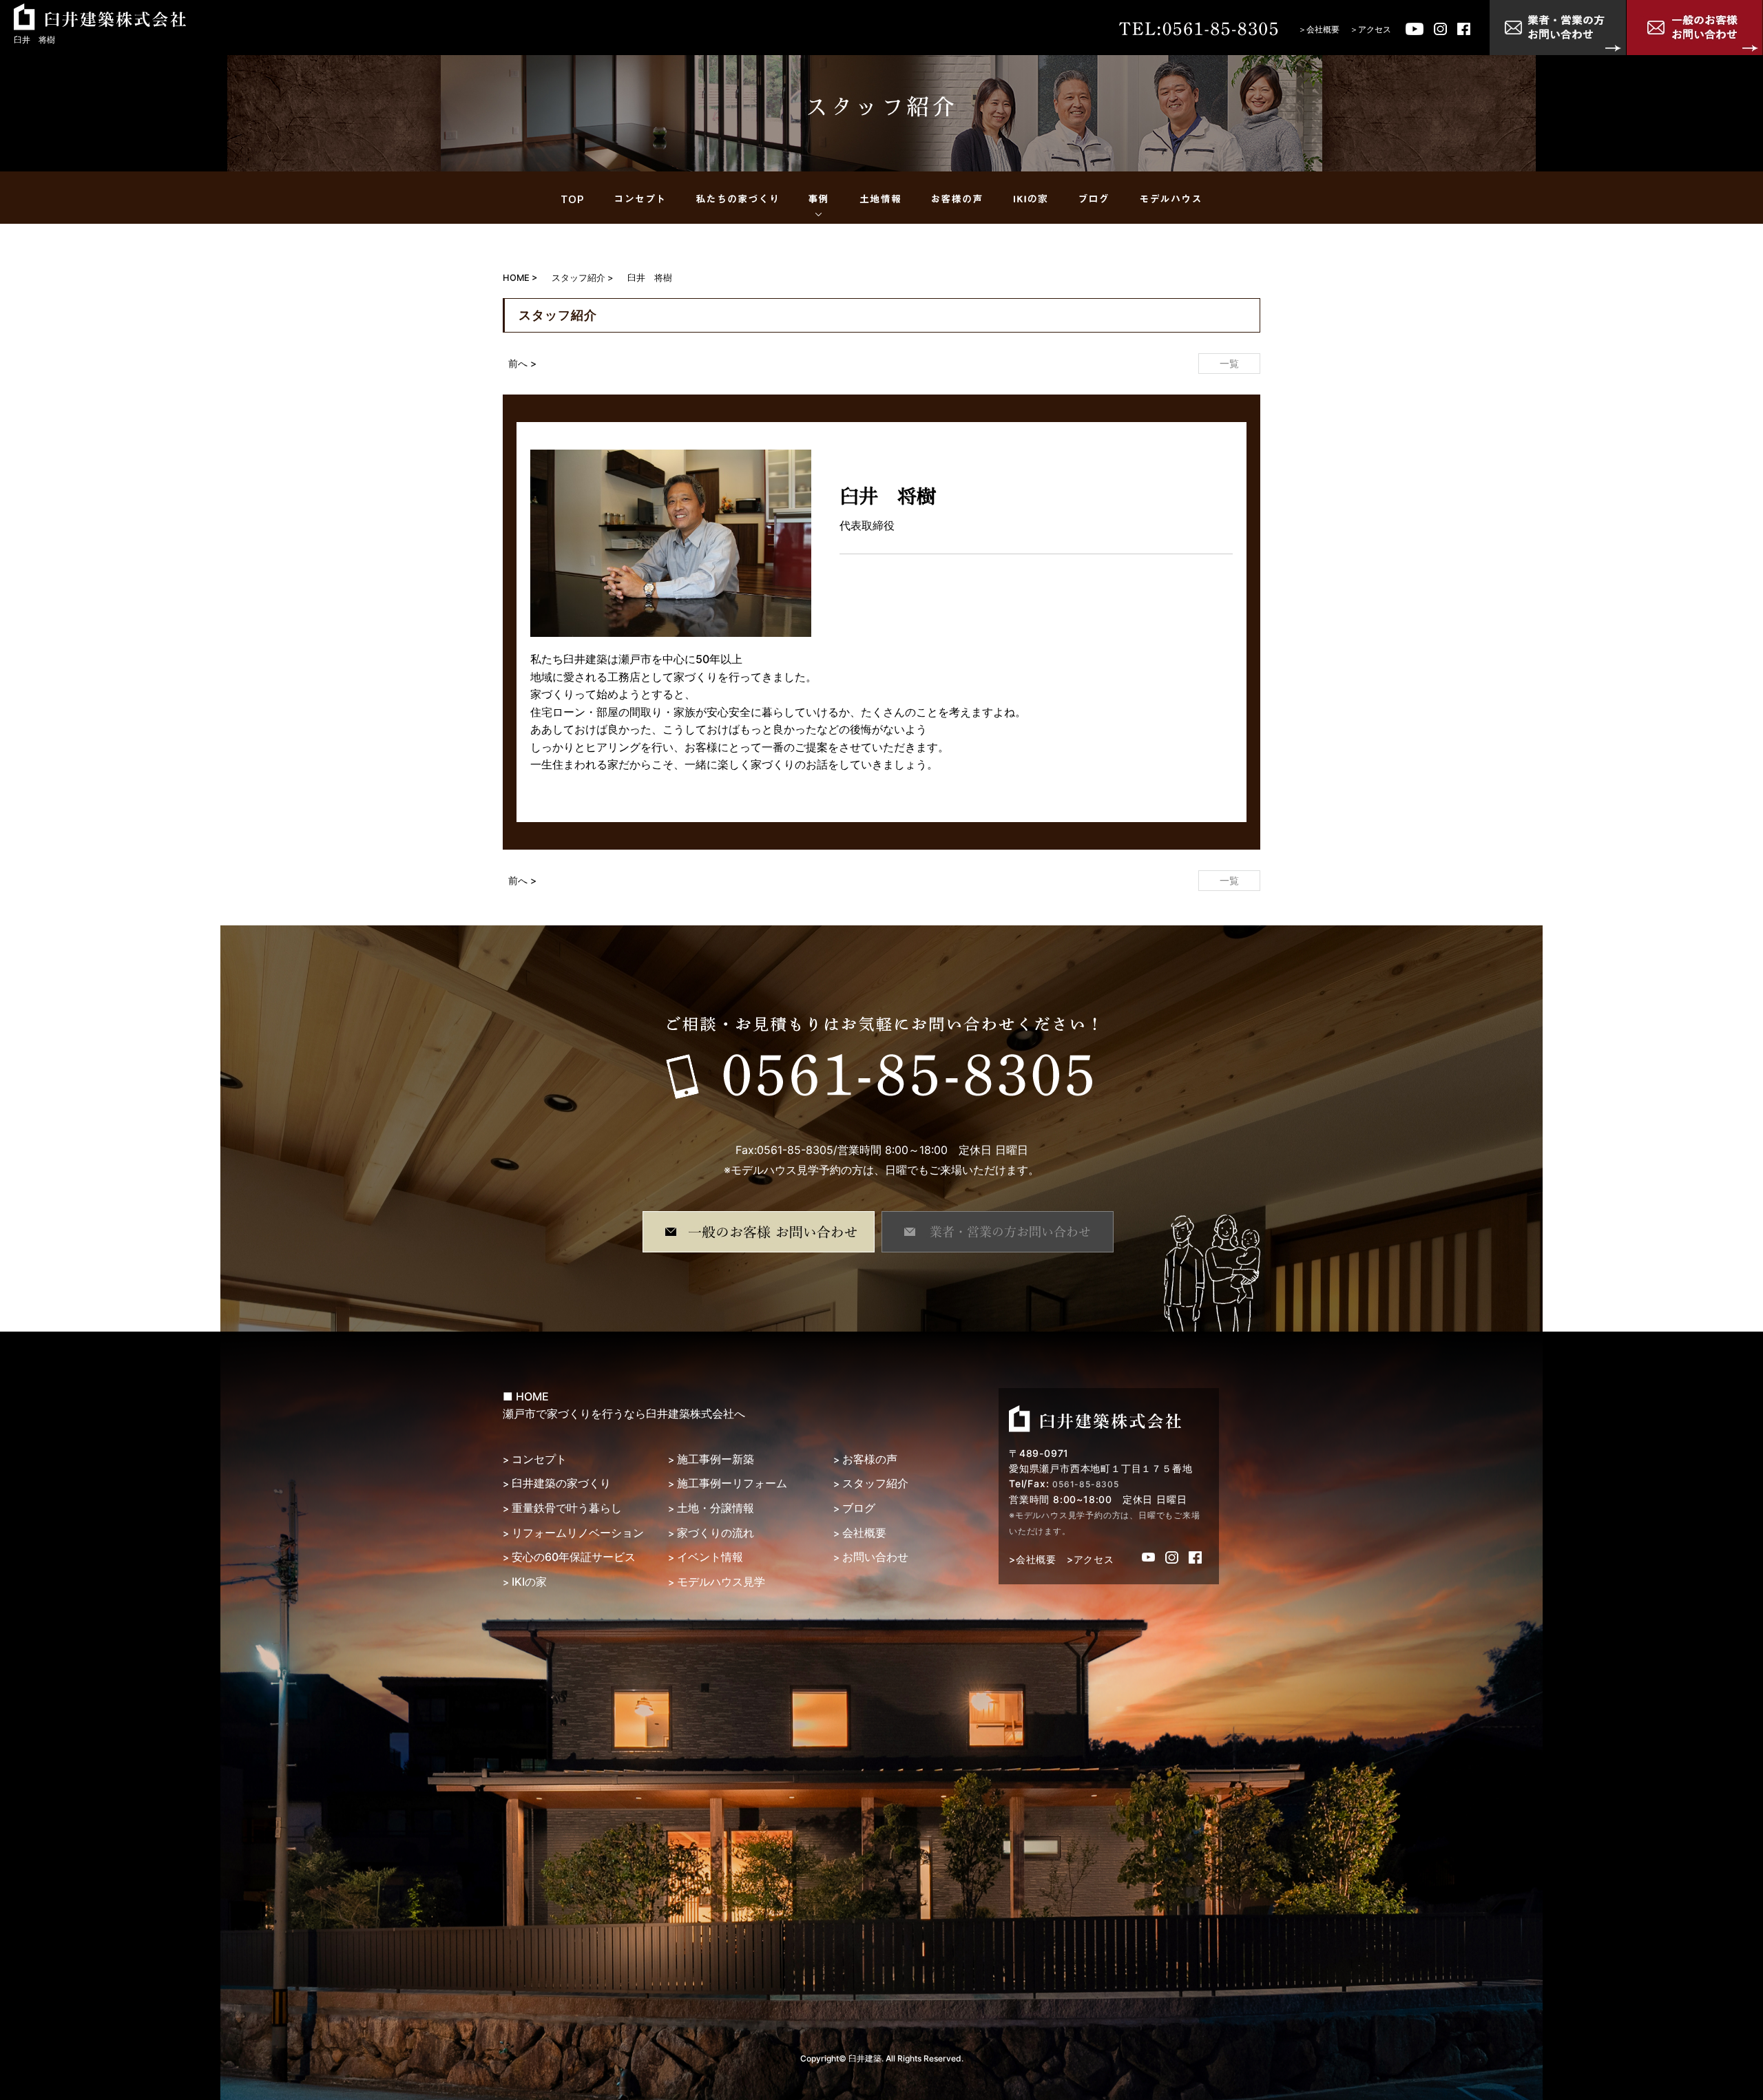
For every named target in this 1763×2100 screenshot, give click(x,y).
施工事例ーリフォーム (732, 1483)
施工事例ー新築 (716, 1459)
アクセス (1375, 29)
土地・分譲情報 (716, 1508)
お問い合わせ (875, 1557)
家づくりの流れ (716, 1533)
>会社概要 (1033, 1559)
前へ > (522, 363)
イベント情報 (710, 1557)
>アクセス (1091, 1559)
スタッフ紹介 (875, 1483)
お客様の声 (870, 1459)
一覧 (1229, 363)
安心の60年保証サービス (574, 1557)
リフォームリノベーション (578, 1533)
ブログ (859, 1508)
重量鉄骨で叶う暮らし (567, 1508)
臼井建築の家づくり (561, 1483)
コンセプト (539, 1459)
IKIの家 (529, 1582)
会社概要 (1323, 29)
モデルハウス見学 (721, 1582)
